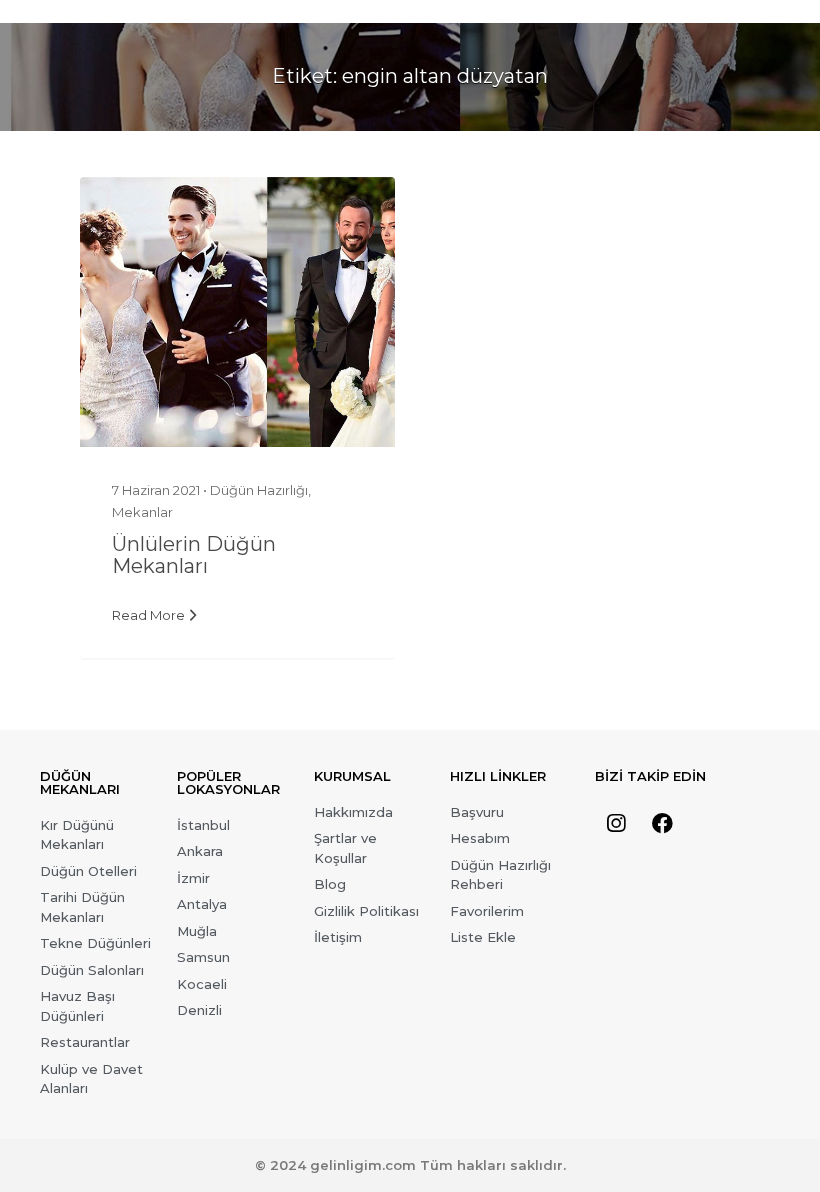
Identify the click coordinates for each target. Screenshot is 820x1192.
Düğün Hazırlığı (259, 490)
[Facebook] (663, 824)
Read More (148, 615)
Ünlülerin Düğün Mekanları (194, 555)
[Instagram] (616, 824)
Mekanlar (142, 512)
